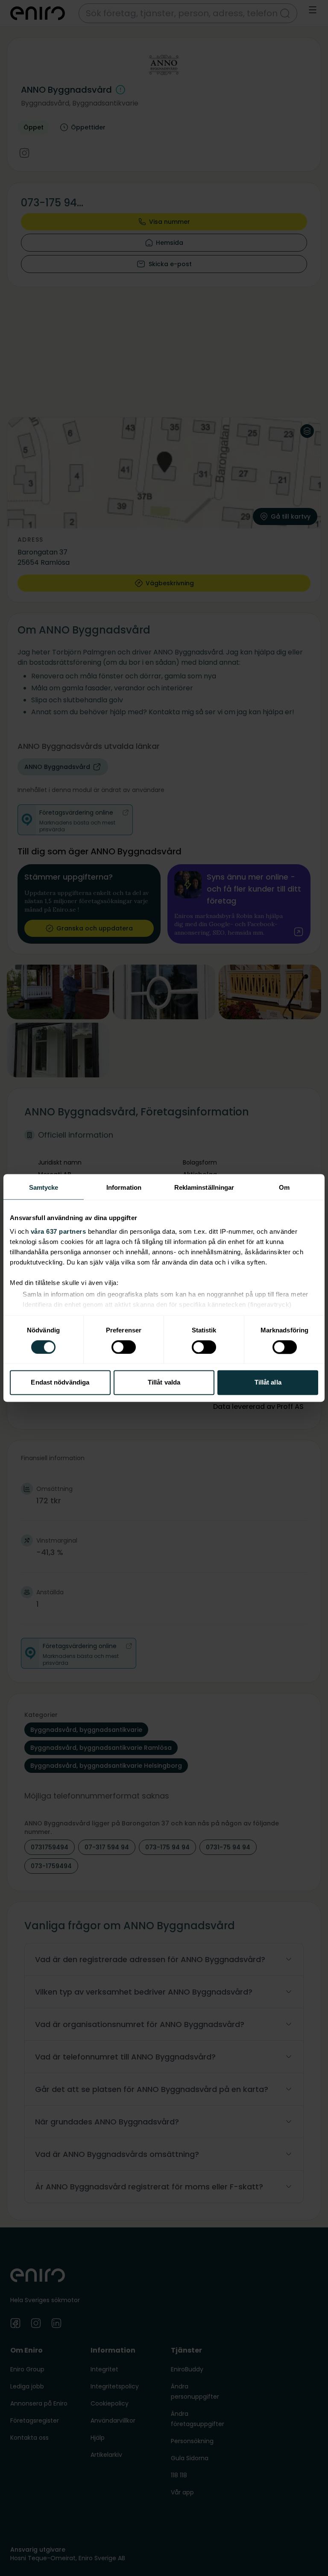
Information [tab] (124, 1187)
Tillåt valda (164, 1383)
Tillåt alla (268, 1383)
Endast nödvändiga (60, 1383)
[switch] (124, 1347)
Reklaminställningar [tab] (204, 1187)
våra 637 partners (59, 1231)
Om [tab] (284, 1187)
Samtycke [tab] (44, 1187)
